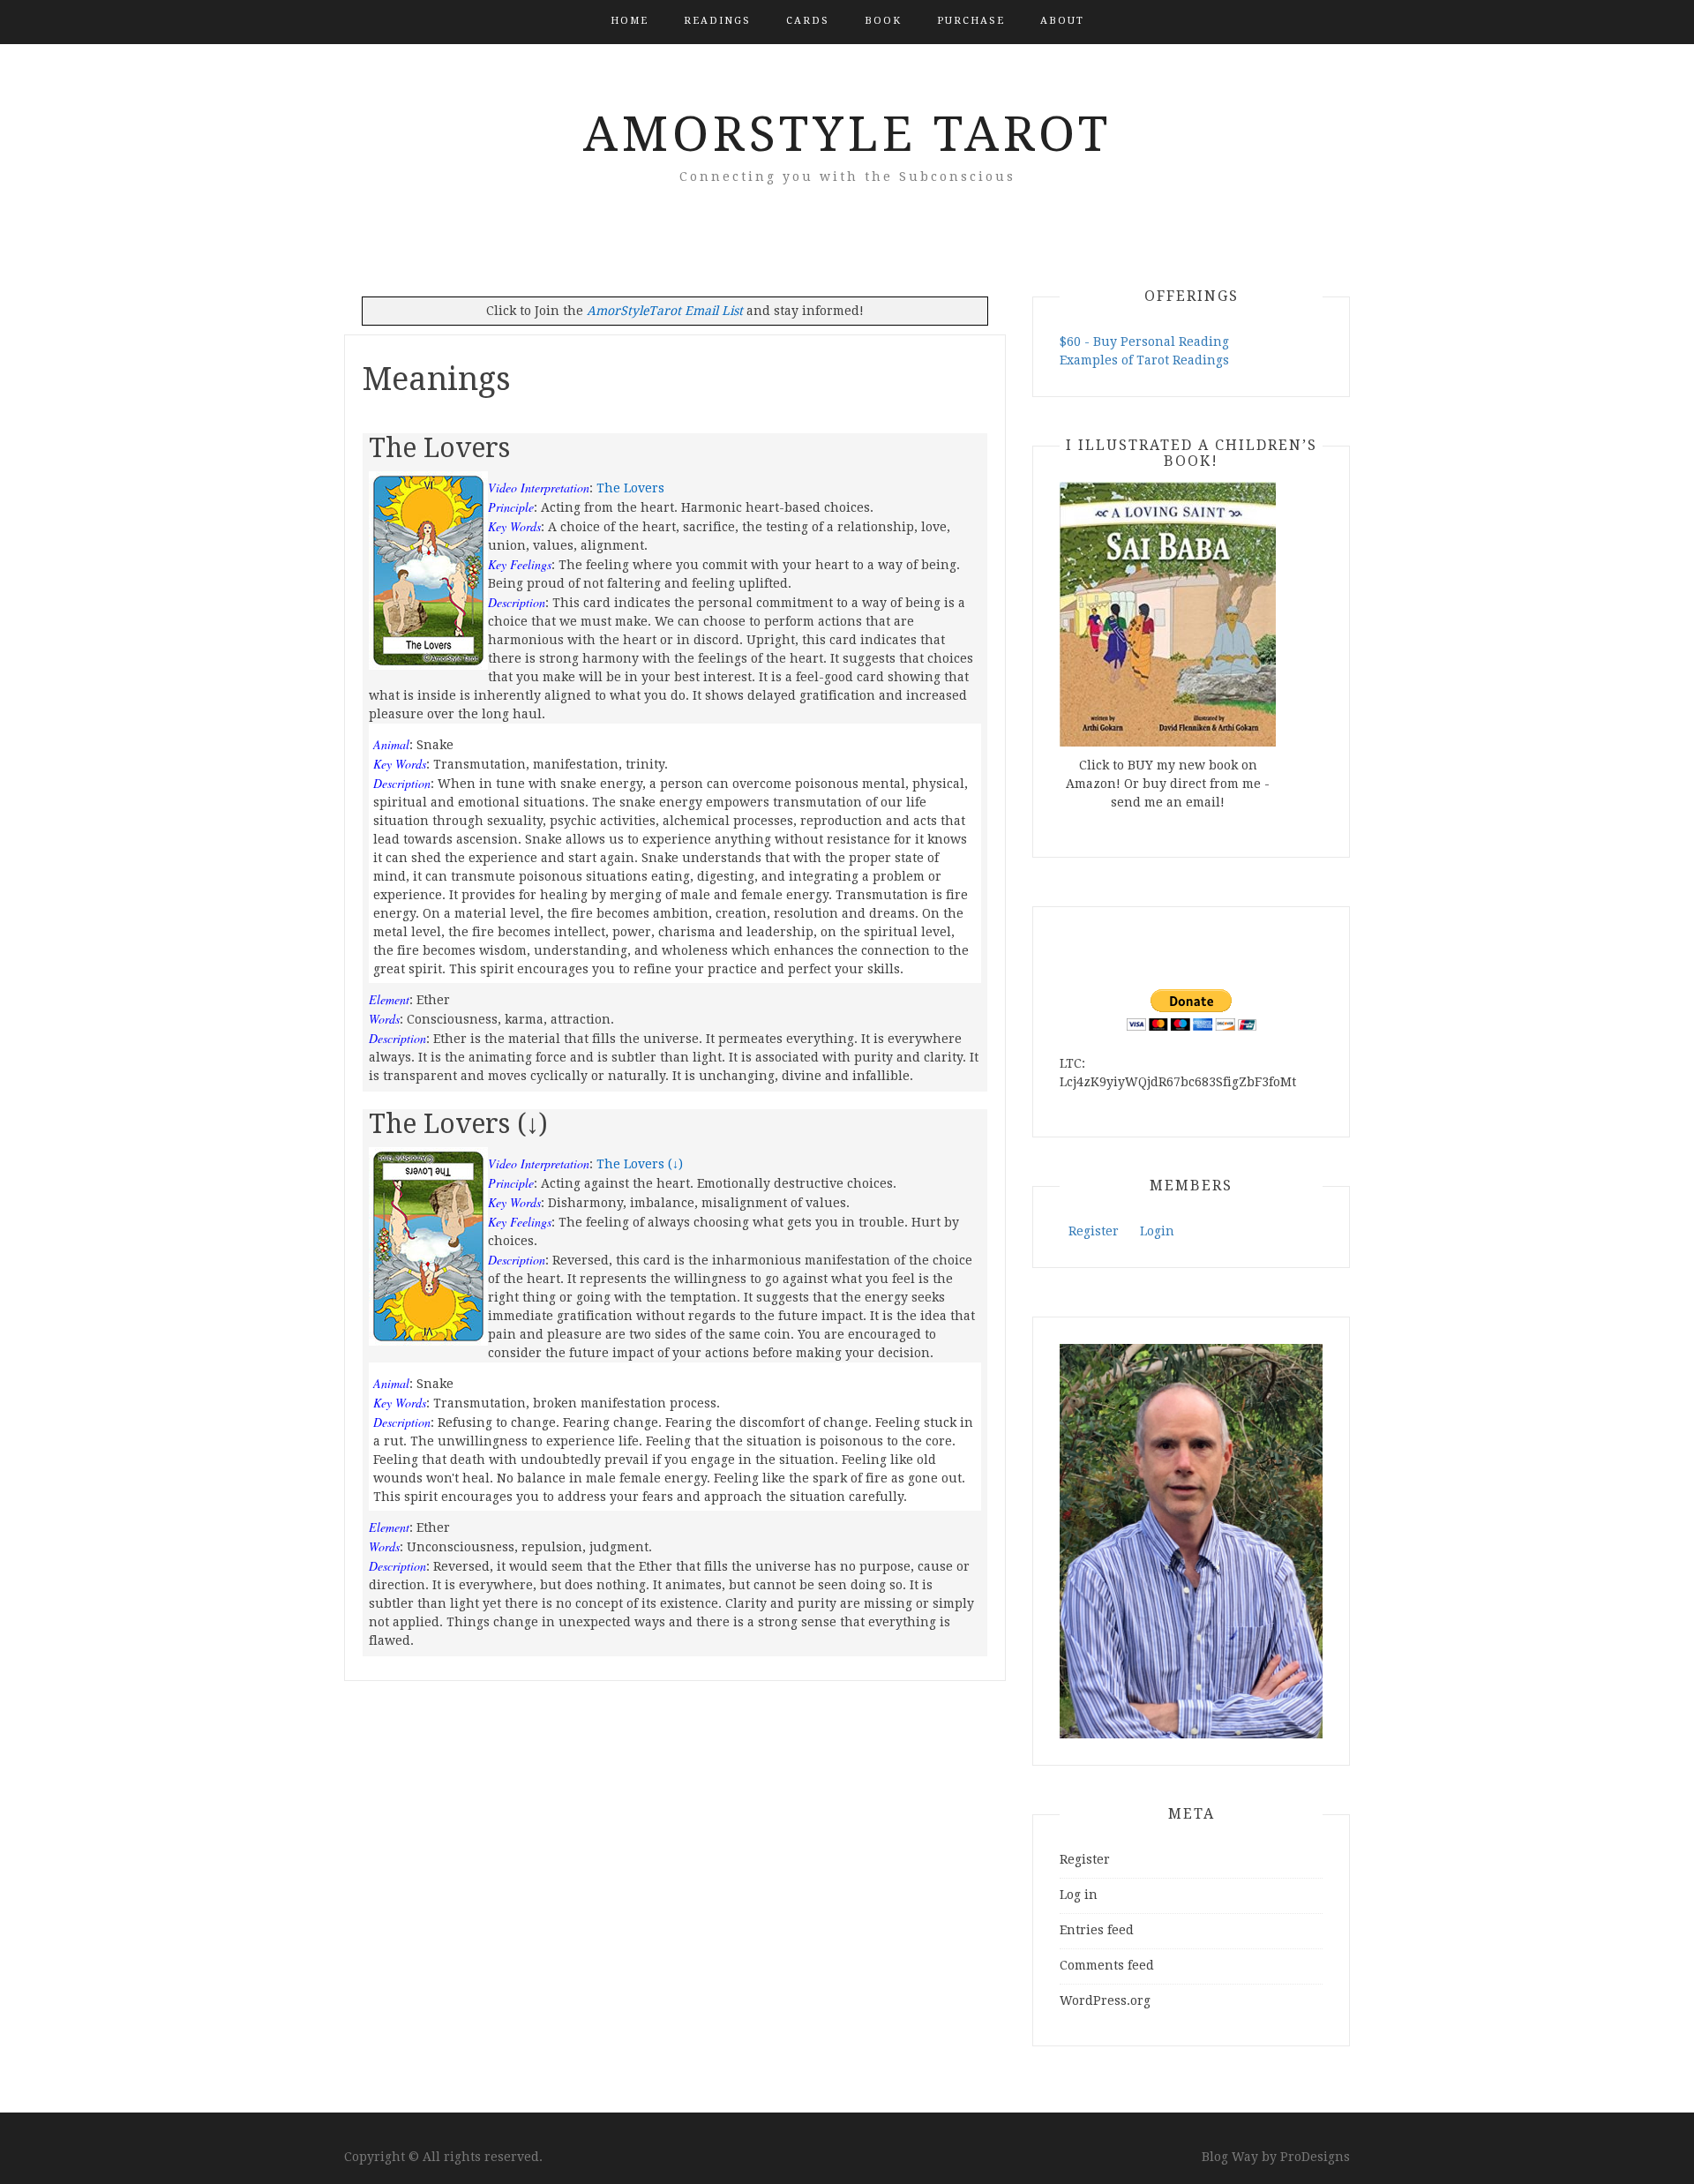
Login (1157, 1231)
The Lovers (630, 488)
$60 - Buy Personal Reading (1144, 341)
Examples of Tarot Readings (1144, 360)
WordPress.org (1105, 2000)
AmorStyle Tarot (847, 134)
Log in (1079, 1895)
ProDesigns (1315, 2157)
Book (883, 21)
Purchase (971, 21)
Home (630, 21)
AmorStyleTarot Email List (665, 311)
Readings (717, 21)
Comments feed (1107, 1965)
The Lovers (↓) (640, 1164)
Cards (808, 21)
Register (1094, 1231)
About (1062, 21)
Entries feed (1097, 1930)
